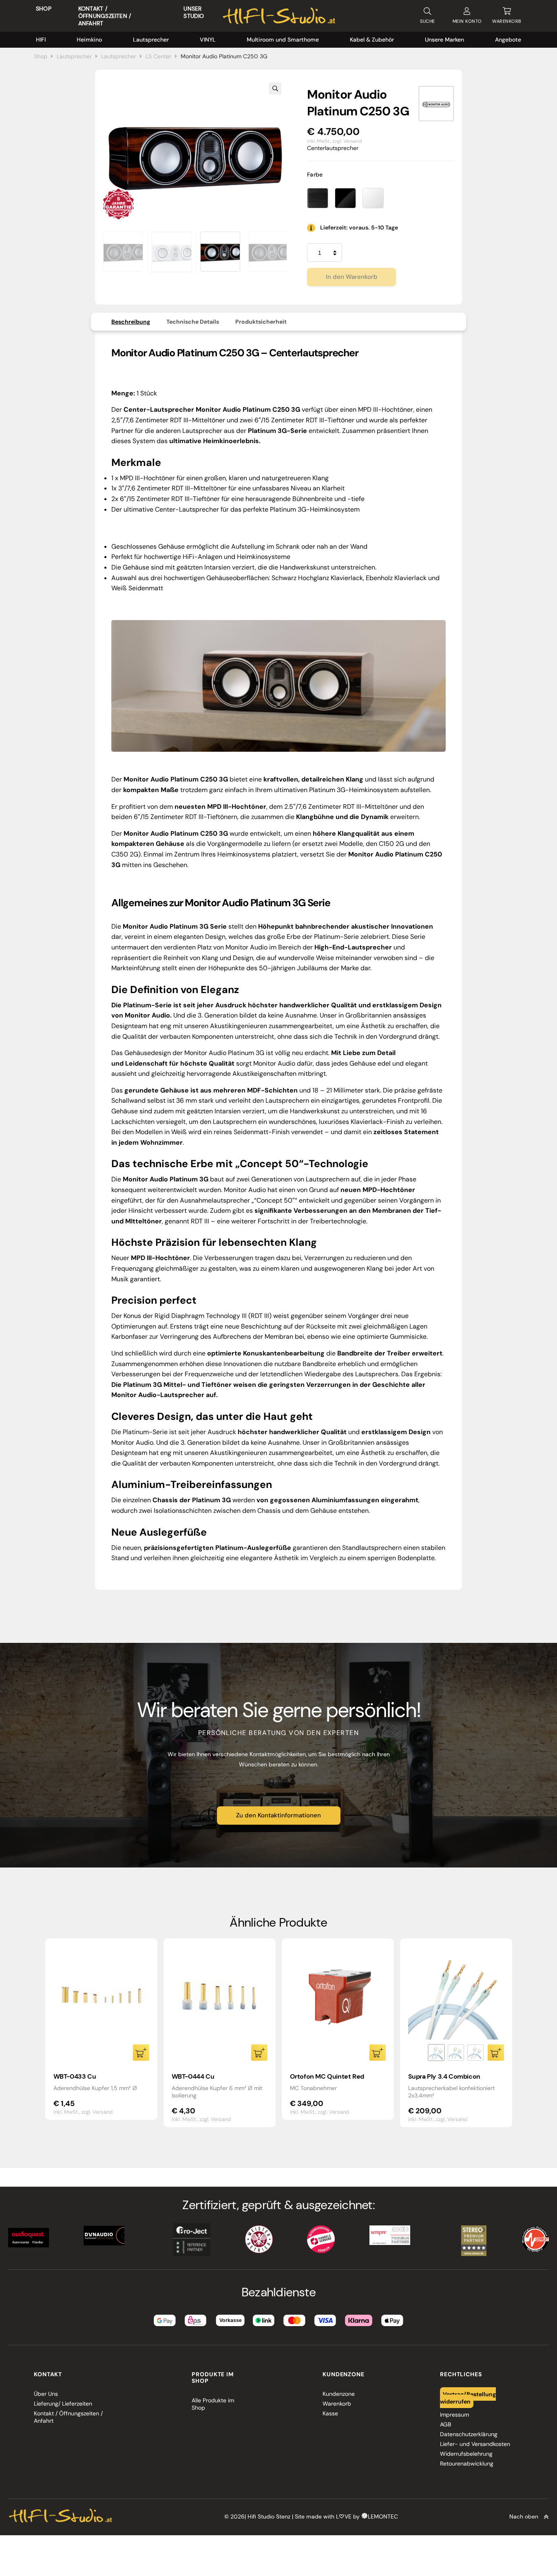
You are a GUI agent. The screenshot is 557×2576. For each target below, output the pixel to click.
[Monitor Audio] (436, 104)
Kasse (330, 2413)
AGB (445, 2424)
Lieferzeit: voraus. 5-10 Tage (359, 227)
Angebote (508, 40)
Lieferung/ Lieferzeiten (63, 2404)
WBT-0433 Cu (75, 2076)
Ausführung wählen (496, 2053)
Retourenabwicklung (467, 2463)
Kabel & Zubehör (372, 40)
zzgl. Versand (347, 141)
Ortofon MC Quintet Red (327, 2076)
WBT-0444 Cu (193, 2076)
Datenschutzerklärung (469, 2434)
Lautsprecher (151, 40)
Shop (44, 9)
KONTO (467, 21)
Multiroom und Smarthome (283, 40)
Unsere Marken (444, 40)
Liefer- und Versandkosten (475, 2444)
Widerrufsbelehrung (466, 2454)
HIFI (41, 40)
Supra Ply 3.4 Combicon (444, 2076)
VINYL (208, 40)
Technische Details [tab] (193, 322)
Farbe (315, 174)
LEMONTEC (383, 2516)
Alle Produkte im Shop (213, 2404)
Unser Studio (194, 12)
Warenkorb (337, 2404)
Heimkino (89, 40)
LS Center (158, 56)
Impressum (454, 2415)
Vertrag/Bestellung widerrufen (468, 2397)
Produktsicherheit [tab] (261, 322)
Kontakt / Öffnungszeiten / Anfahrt (105, 16)
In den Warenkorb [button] (141, 2053)
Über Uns (46, 2394)
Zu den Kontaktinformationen (278, 1815)
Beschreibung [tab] (131, 322)
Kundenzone (339, 2394)
